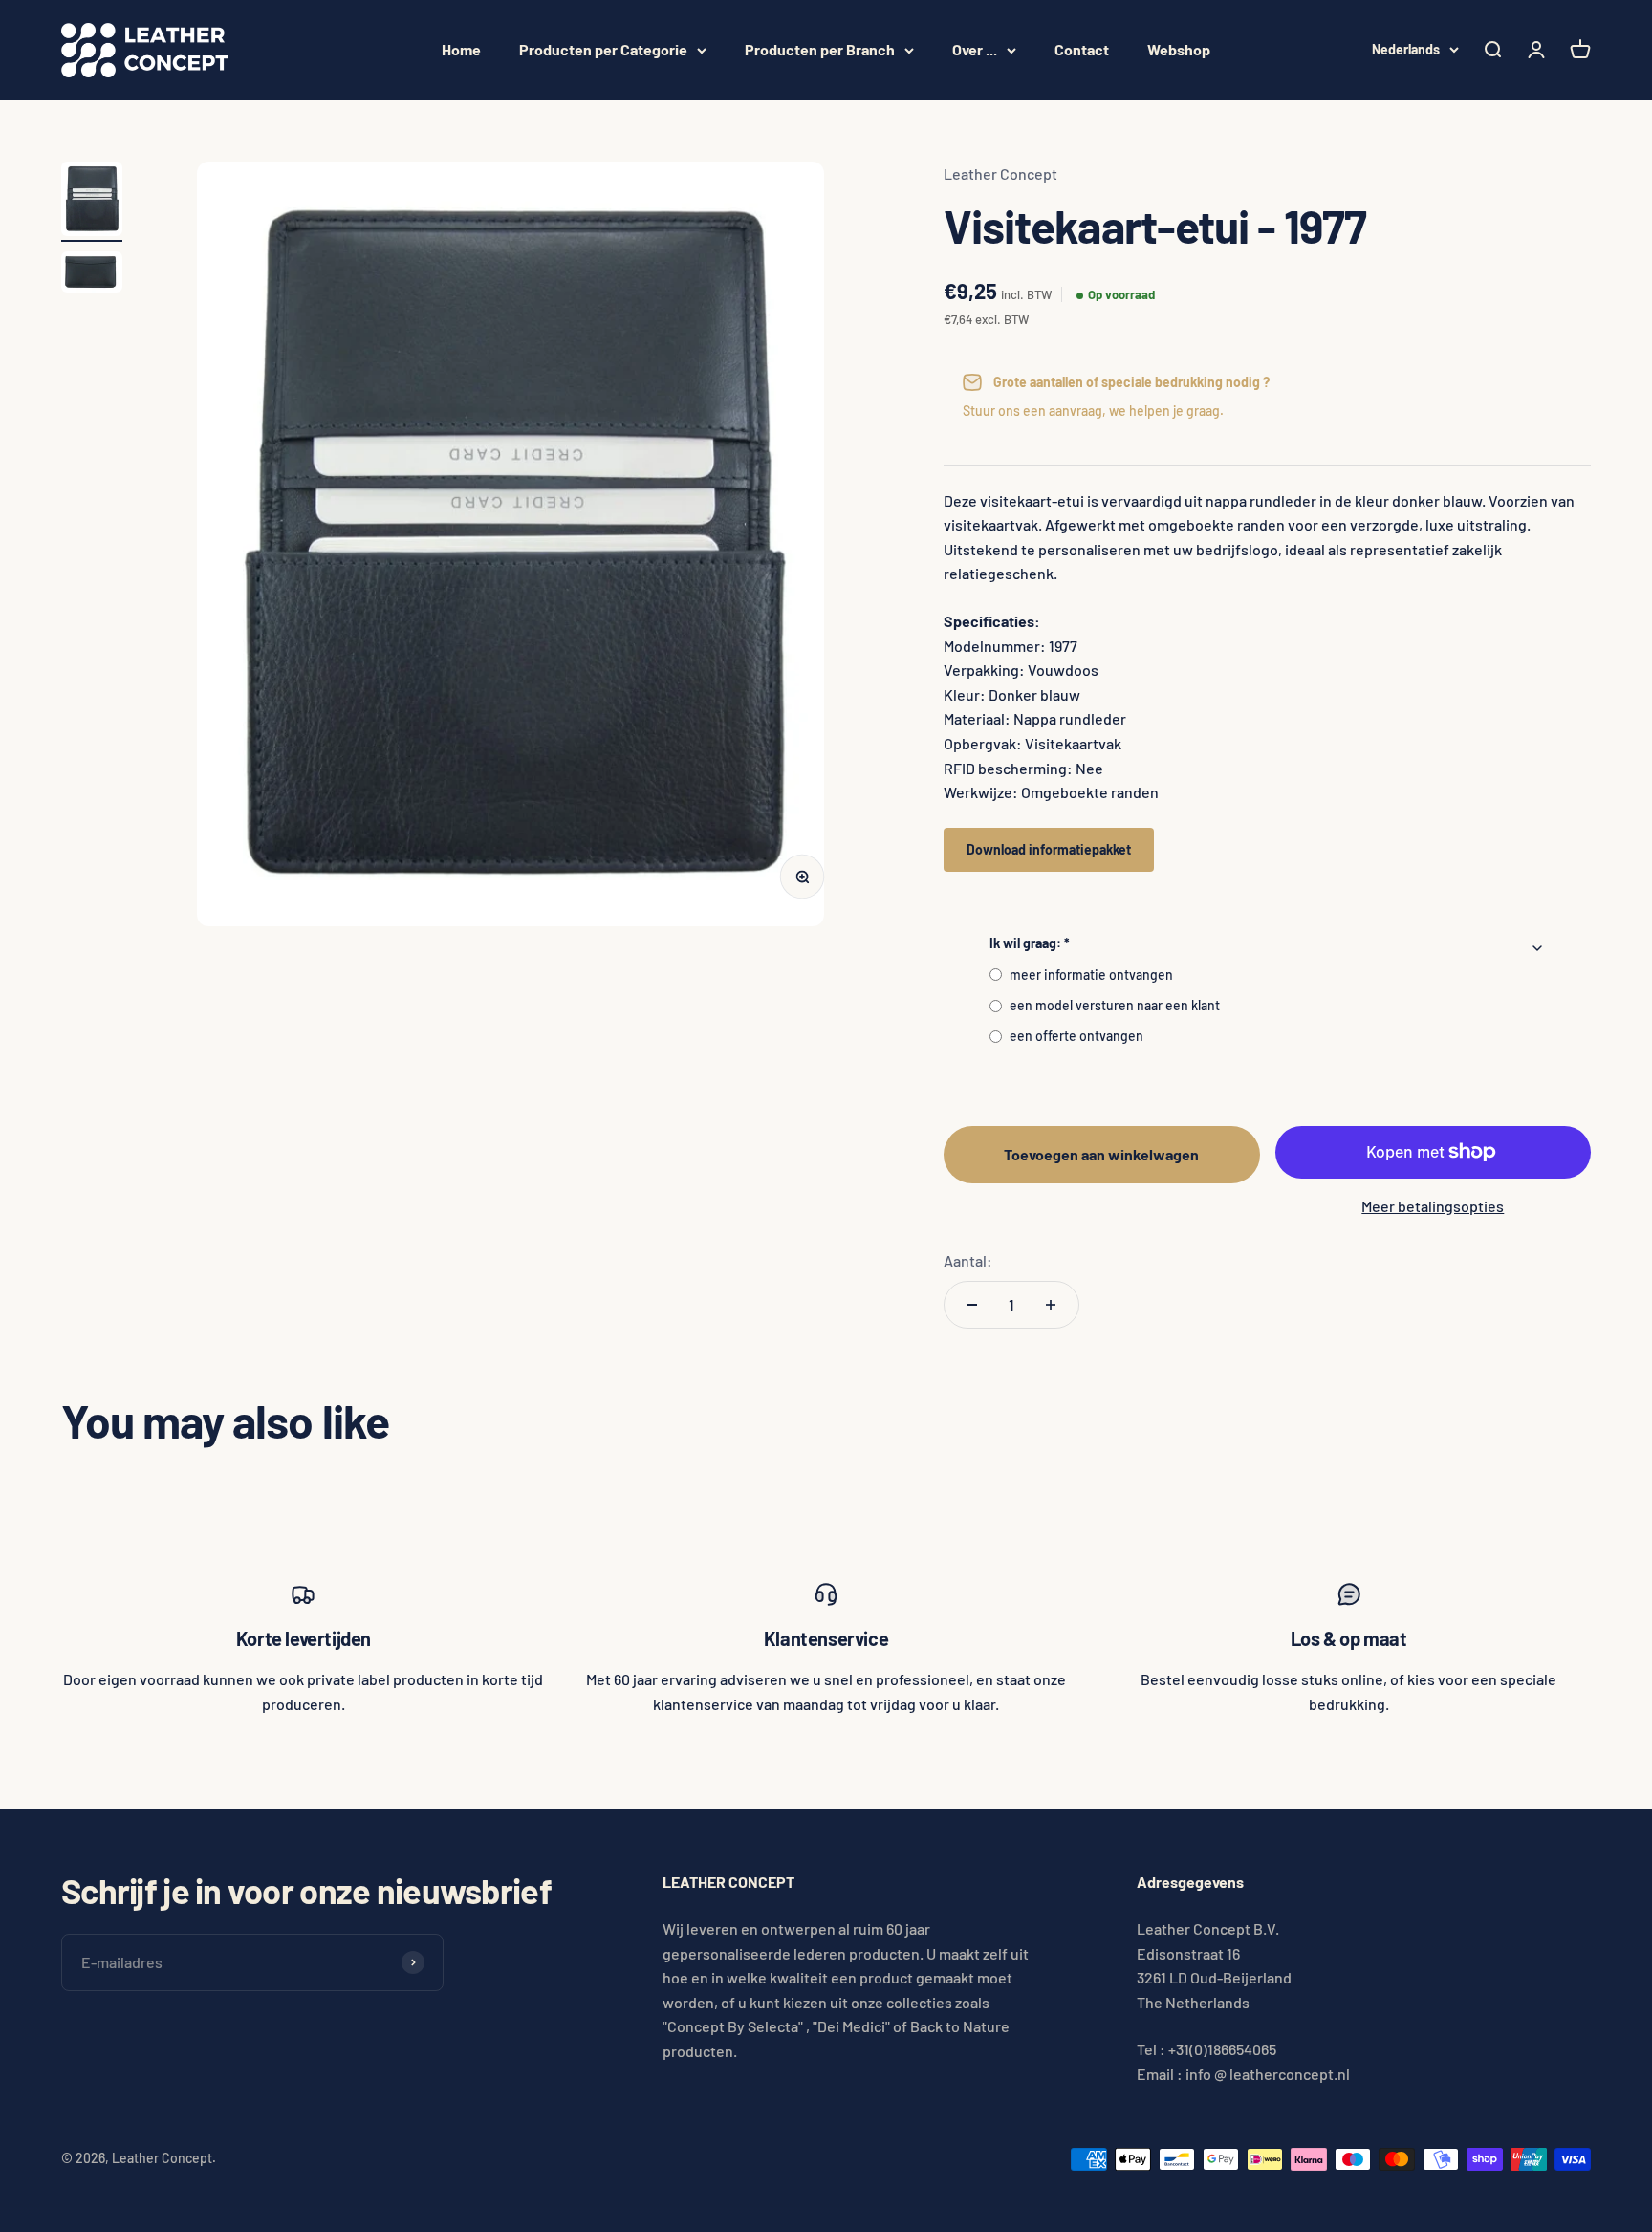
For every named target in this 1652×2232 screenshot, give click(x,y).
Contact (1082, 49)
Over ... (975, 49)
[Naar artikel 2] (92, 275)
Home (461, 49)
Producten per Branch (820, 49)
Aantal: (968, 1260)
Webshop (1179, 49)
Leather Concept (1000, 173)
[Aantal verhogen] (1051, 1305)
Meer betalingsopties (1433, 1206)
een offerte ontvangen (1076, 1036)
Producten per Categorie (603, 49)
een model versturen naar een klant (1115, 1005)
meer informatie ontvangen (1091, 975)
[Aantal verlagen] (972, 1305)
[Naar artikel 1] (92, 202)
